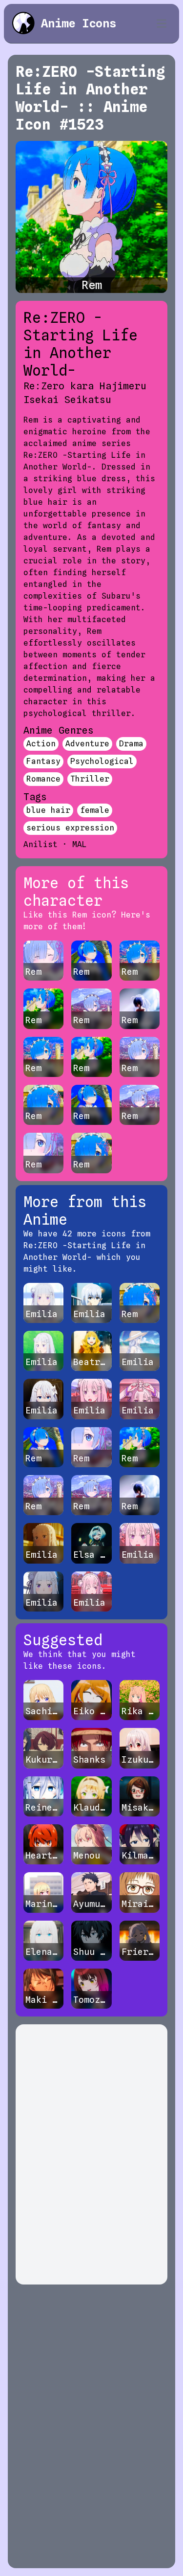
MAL (80, 844)
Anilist (41, 844)
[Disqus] (91, 2154)
